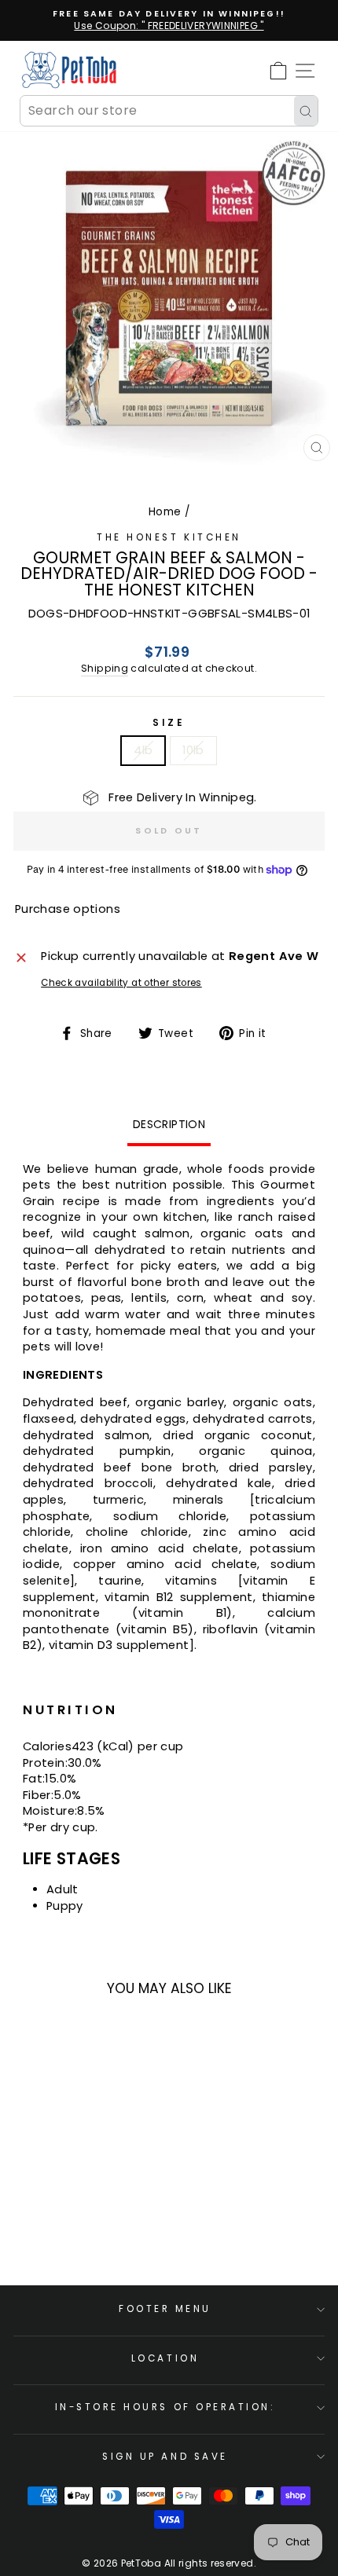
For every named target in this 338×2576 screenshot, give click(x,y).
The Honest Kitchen (169, 537)
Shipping (105, 668)
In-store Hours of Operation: (165, 2407)
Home (165, 512)
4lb (143, 750)
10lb (193, 750)
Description (169, 1124)
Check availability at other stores (121, 983)
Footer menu (165, 2309)
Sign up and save (165, 2457)
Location (165, 2358)
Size (169, 723)
